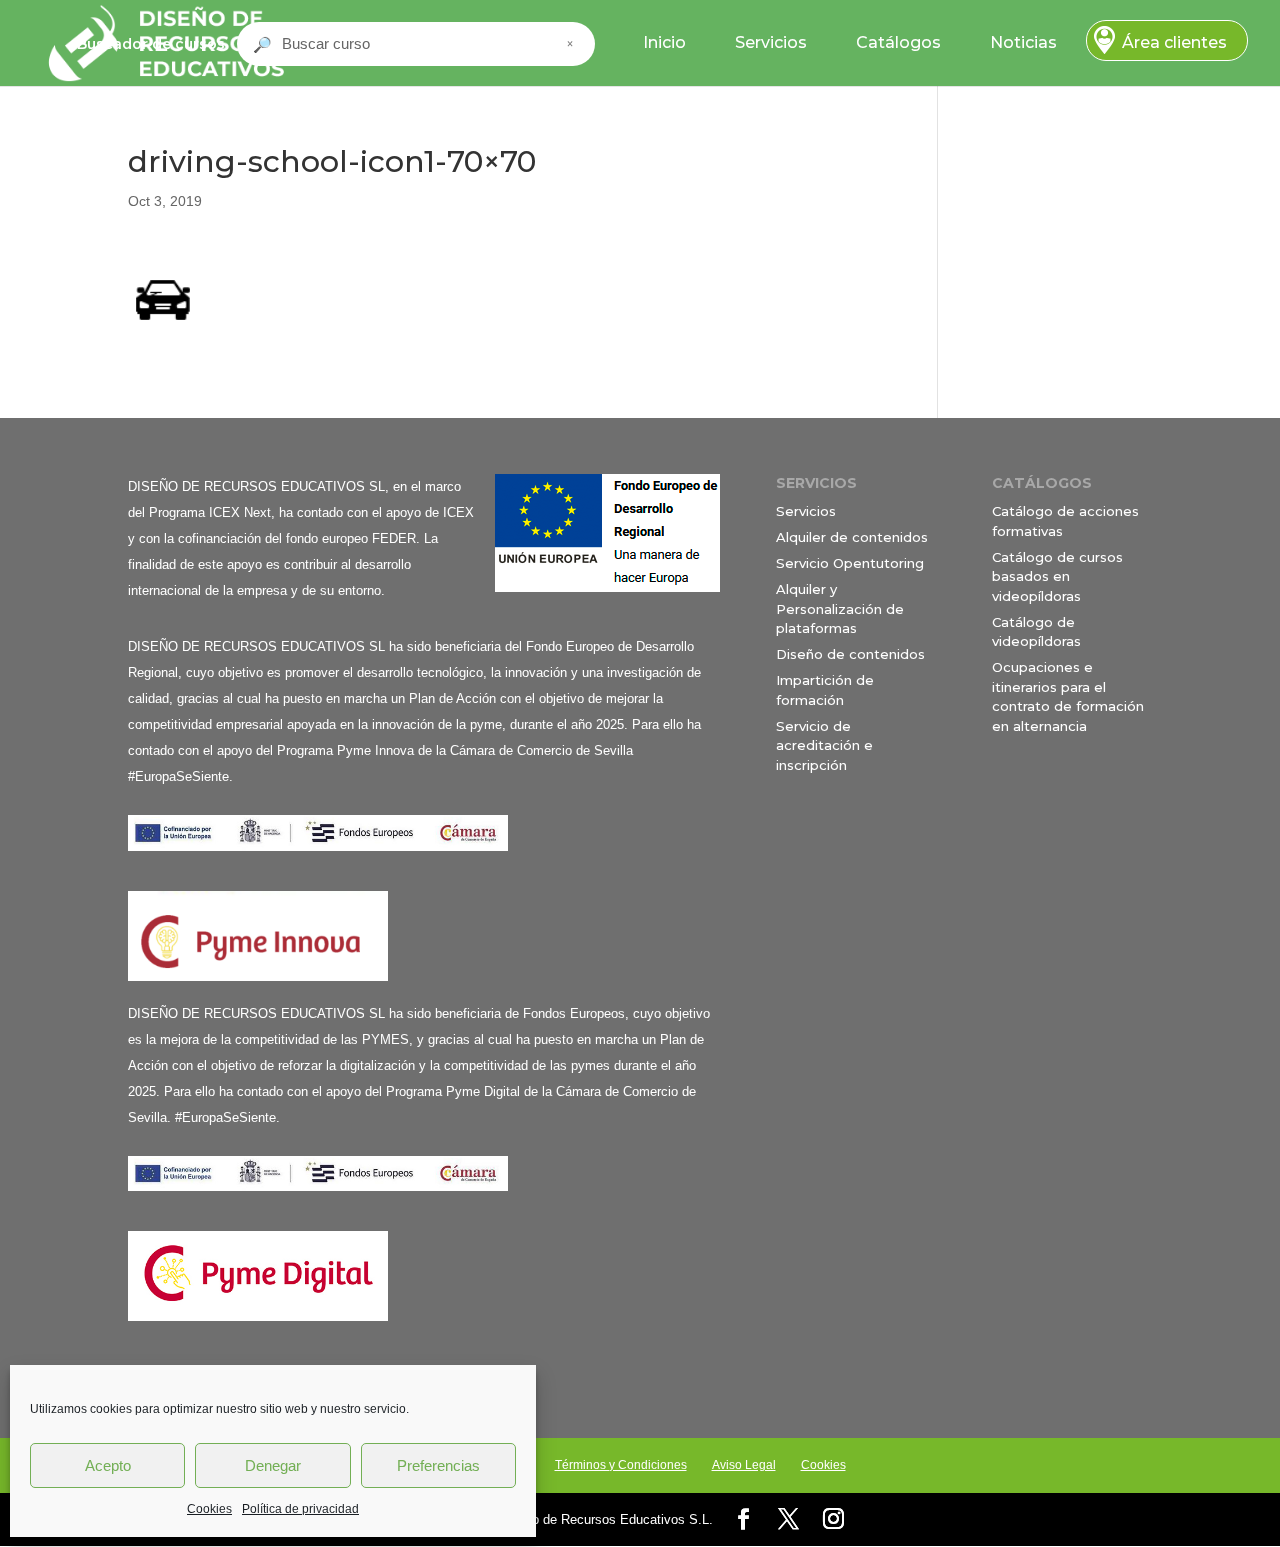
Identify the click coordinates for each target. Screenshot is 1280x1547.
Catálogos (898, 42)
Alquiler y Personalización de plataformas (840, 608)
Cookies (209, 1509)
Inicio (664, 42)
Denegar (273, 1465)
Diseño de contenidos (850, 654)
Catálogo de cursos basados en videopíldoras (1057, 576)
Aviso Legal (744, 1465)
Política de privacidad (300, 1509)
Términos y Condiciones (621, 1465)
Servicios (771, 42)
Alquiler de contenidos (852, 537)
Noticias (1023, 42)
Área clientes (1174, 42)
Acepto (108, 1465)
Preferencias (438, 1465)
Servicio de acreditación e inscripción (824, 745)
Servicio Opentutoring (850, 563)
